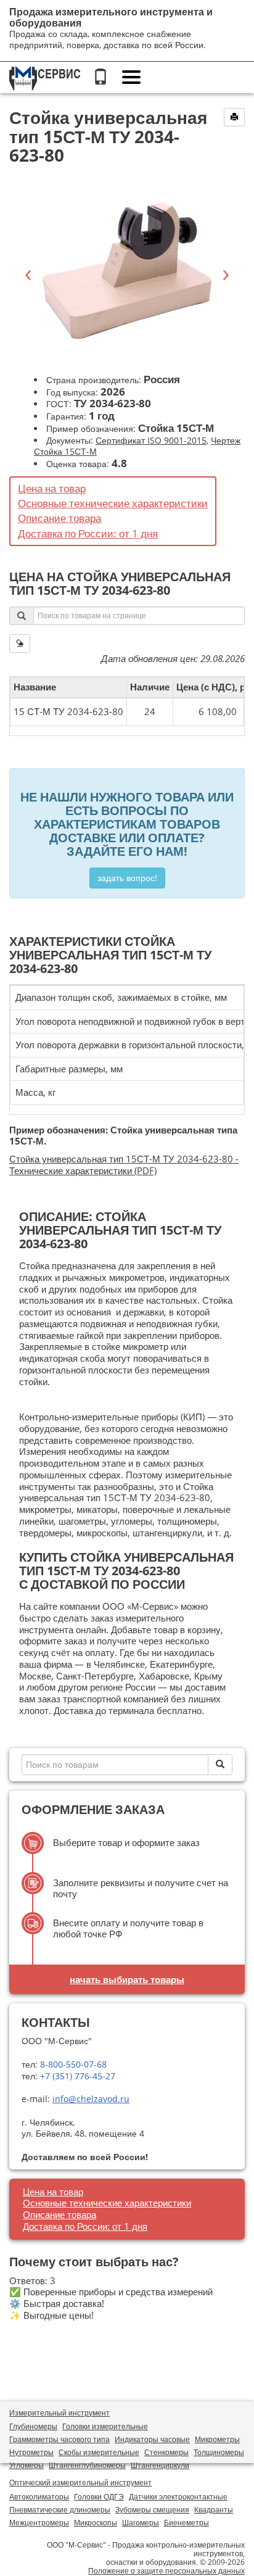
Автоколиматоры (39, 2497)
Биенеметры (186, 2523)
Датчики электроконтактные (178, 2497)
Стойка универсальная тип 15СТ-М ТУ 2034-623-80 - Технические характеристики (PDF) (124, 1165)
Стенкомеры (166, 2452)
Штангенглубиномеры (87, 2465)
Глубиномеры (33, 2426)
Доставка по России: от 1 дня (88, 533)
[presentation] (28, 275)
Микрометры (217, 2439)
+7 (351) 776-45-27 (76, 2076)
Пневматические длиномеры (60, 2510)
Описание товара (59, 518)
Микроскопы (96, 2523)
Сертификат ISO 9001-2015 (151, 440)
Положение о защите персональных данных (166, 2571)
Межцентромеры (39, 2523)
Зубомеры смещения (152, 2510)
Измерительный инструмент (59, 2413)
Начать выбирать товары (127, 1979)
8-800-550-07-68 (72, 2064)
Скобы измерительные (99, 2452)
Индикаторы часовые (152, 2439)
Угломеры (27, 2465)
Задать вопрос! (127, 878)
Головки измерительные (105, 2426)
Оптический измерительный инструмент (80, 2483)
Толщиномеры (219, 2452)
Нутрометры (31, 2452)
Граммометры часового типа (59, 2439)
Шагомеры (141, 2523)
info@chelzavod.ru (91, 2099)
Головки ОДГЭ (99, 2497)
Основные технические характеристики (113, 503)
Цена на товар (52, 488)
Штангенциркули (160, 2465)
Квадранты (214, 2510)
